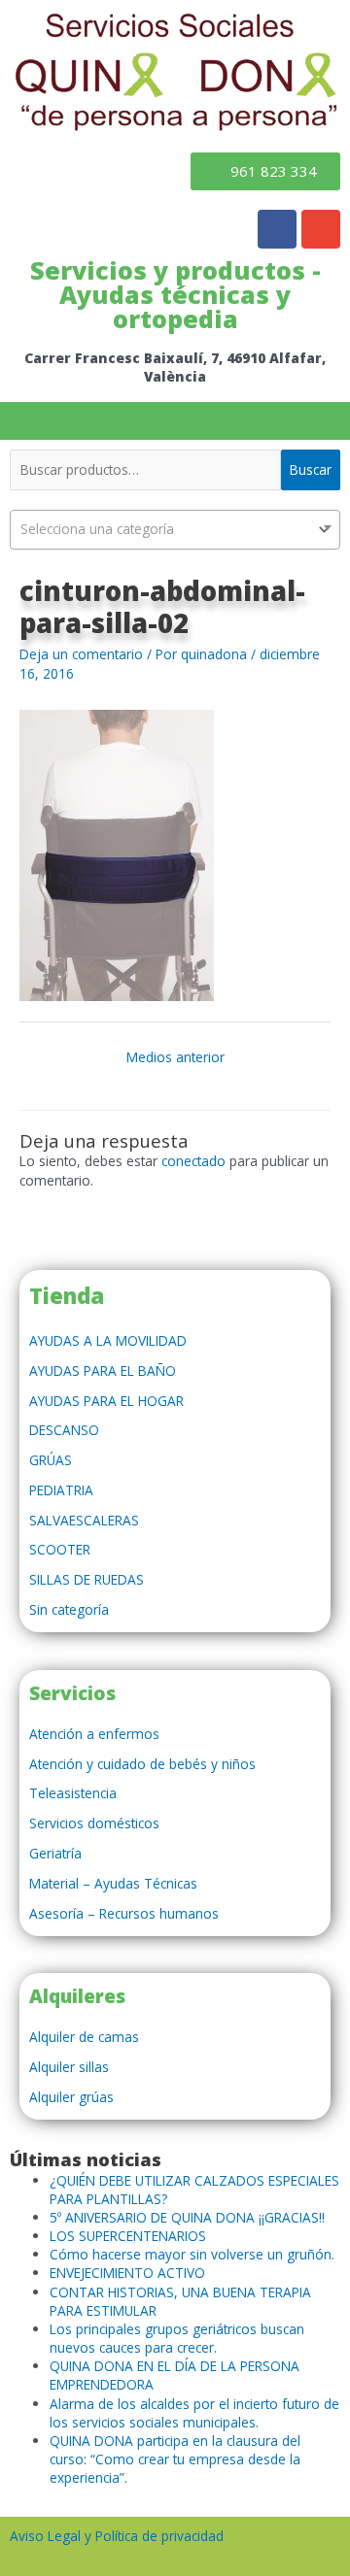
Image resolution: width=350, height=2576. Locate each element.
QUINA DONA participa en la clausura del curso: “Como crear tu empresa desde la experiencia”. (175, 2459)
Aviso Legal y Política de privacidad (117, 2536)
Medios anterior (175, 1057)
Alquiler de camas (84, 2037)
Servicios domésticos (94, 1823)
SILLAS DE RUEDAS (87, 1579)
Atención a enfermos (94, 1734)
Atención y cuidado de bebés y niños (142, 1764)
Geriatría (55, 1853)
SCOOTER (60, 1549)
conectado (193, 1161)
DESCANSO (64, 1430)
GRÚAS (51, 1460)
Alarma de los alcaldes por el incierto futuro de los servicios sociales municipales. (194, 2413)
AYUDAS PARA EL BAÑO (103, 1371)
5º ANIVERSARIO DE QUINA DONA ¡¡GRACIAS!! (187, 2217)
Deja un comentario (81, 654)
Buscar (311, 469)
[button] (175, 421)
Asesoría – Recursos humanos (124, 1913)
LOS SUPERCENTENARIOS (128, 2236)
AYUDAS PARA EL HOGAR (106, 1401)
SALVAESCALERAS (84, 1520)
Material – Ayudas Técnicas (113, 1883)
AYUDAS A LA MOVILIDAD (108, 1340)
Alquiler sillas (69, 2067)
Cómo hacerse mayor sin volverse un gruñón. (192, 2254)
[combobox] (175, 530)
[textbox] (175, 529)
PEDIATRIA (61, 1490)
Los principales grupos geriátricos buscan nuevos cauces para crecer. (177, 2338)
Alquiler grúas (71, 2097)
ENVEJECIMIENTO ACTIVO (127, 2273)
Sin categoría (69, 1609)
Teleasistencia (73, 1793)
